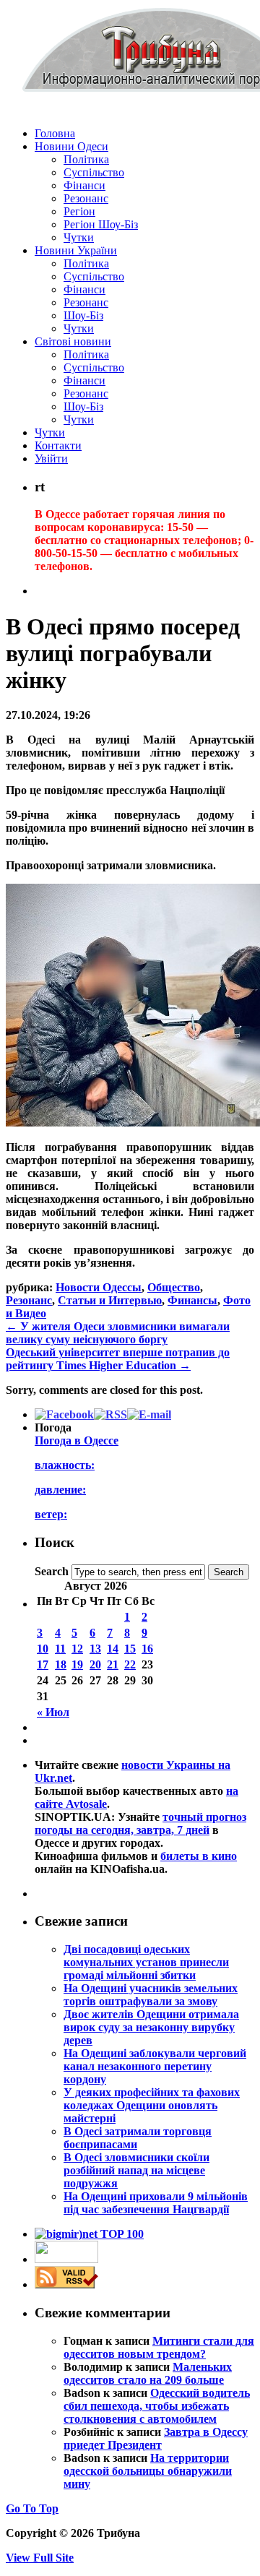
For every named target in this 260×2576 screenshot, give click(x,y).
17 (43, 1664)
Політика (86, 159)
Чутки (79, 237)
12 (77, 1649)
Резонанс (86, 198)
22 (130, 1664)
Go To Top (32, 2508)
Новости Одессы (99, 1287)
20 (95, 1664)
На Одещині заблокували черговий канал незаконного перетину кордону (155, 2066)
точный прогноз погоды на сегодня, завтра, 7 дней (140, 1823)
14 (113, 1649)
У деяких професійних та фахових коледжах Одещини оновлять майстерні (152, 2105)
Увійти (51, 458)
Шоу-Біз (83, 315)
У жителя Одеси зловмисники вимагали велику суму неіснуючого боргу (118, 1333)
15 (130, 1649)
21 (113, 1664)
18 (61, 1664)
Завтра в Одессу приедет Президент (156, 2438)
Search (52, 1571)
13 (95, 1649)
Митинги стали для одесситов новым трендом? (159, 2347)
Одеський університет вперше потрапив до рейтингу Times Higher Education (118, 1359)
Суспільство (94, 172)
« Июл (53, 1712)
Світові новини (73, 341)
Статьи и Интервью (110, 1300)
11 (60, 1649)
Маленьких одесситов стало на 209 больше (148, 2373)
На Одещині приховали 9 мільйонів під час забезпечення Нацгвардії (156, 2203)
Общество (174, 1287)
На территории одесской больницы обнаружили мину (148, 2471)
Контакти (58, 445)
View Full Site (40, 2558)
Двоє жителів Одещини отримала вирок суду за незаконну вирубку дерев (151, 2027)
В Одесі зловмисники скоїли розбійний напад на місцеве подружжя (136, 2170)
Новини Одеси (71, 146)
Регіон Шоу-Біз (101, 224)
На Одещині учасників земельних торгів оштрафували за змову (151, 1995)
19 (77, 1664)
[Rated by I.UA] (66, 2259)
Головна (55, 133)
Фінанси (84, 185)
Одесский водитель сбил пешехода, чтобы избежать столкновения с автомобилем (157, 2406)
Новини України (76, 250)
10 (43, 1649)
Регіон (79, 211)
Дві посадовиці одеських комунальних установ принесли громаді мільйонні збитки (146, 1962)
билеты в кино (199, 1856)
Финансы (192, 1300)
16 (147, 1649)
